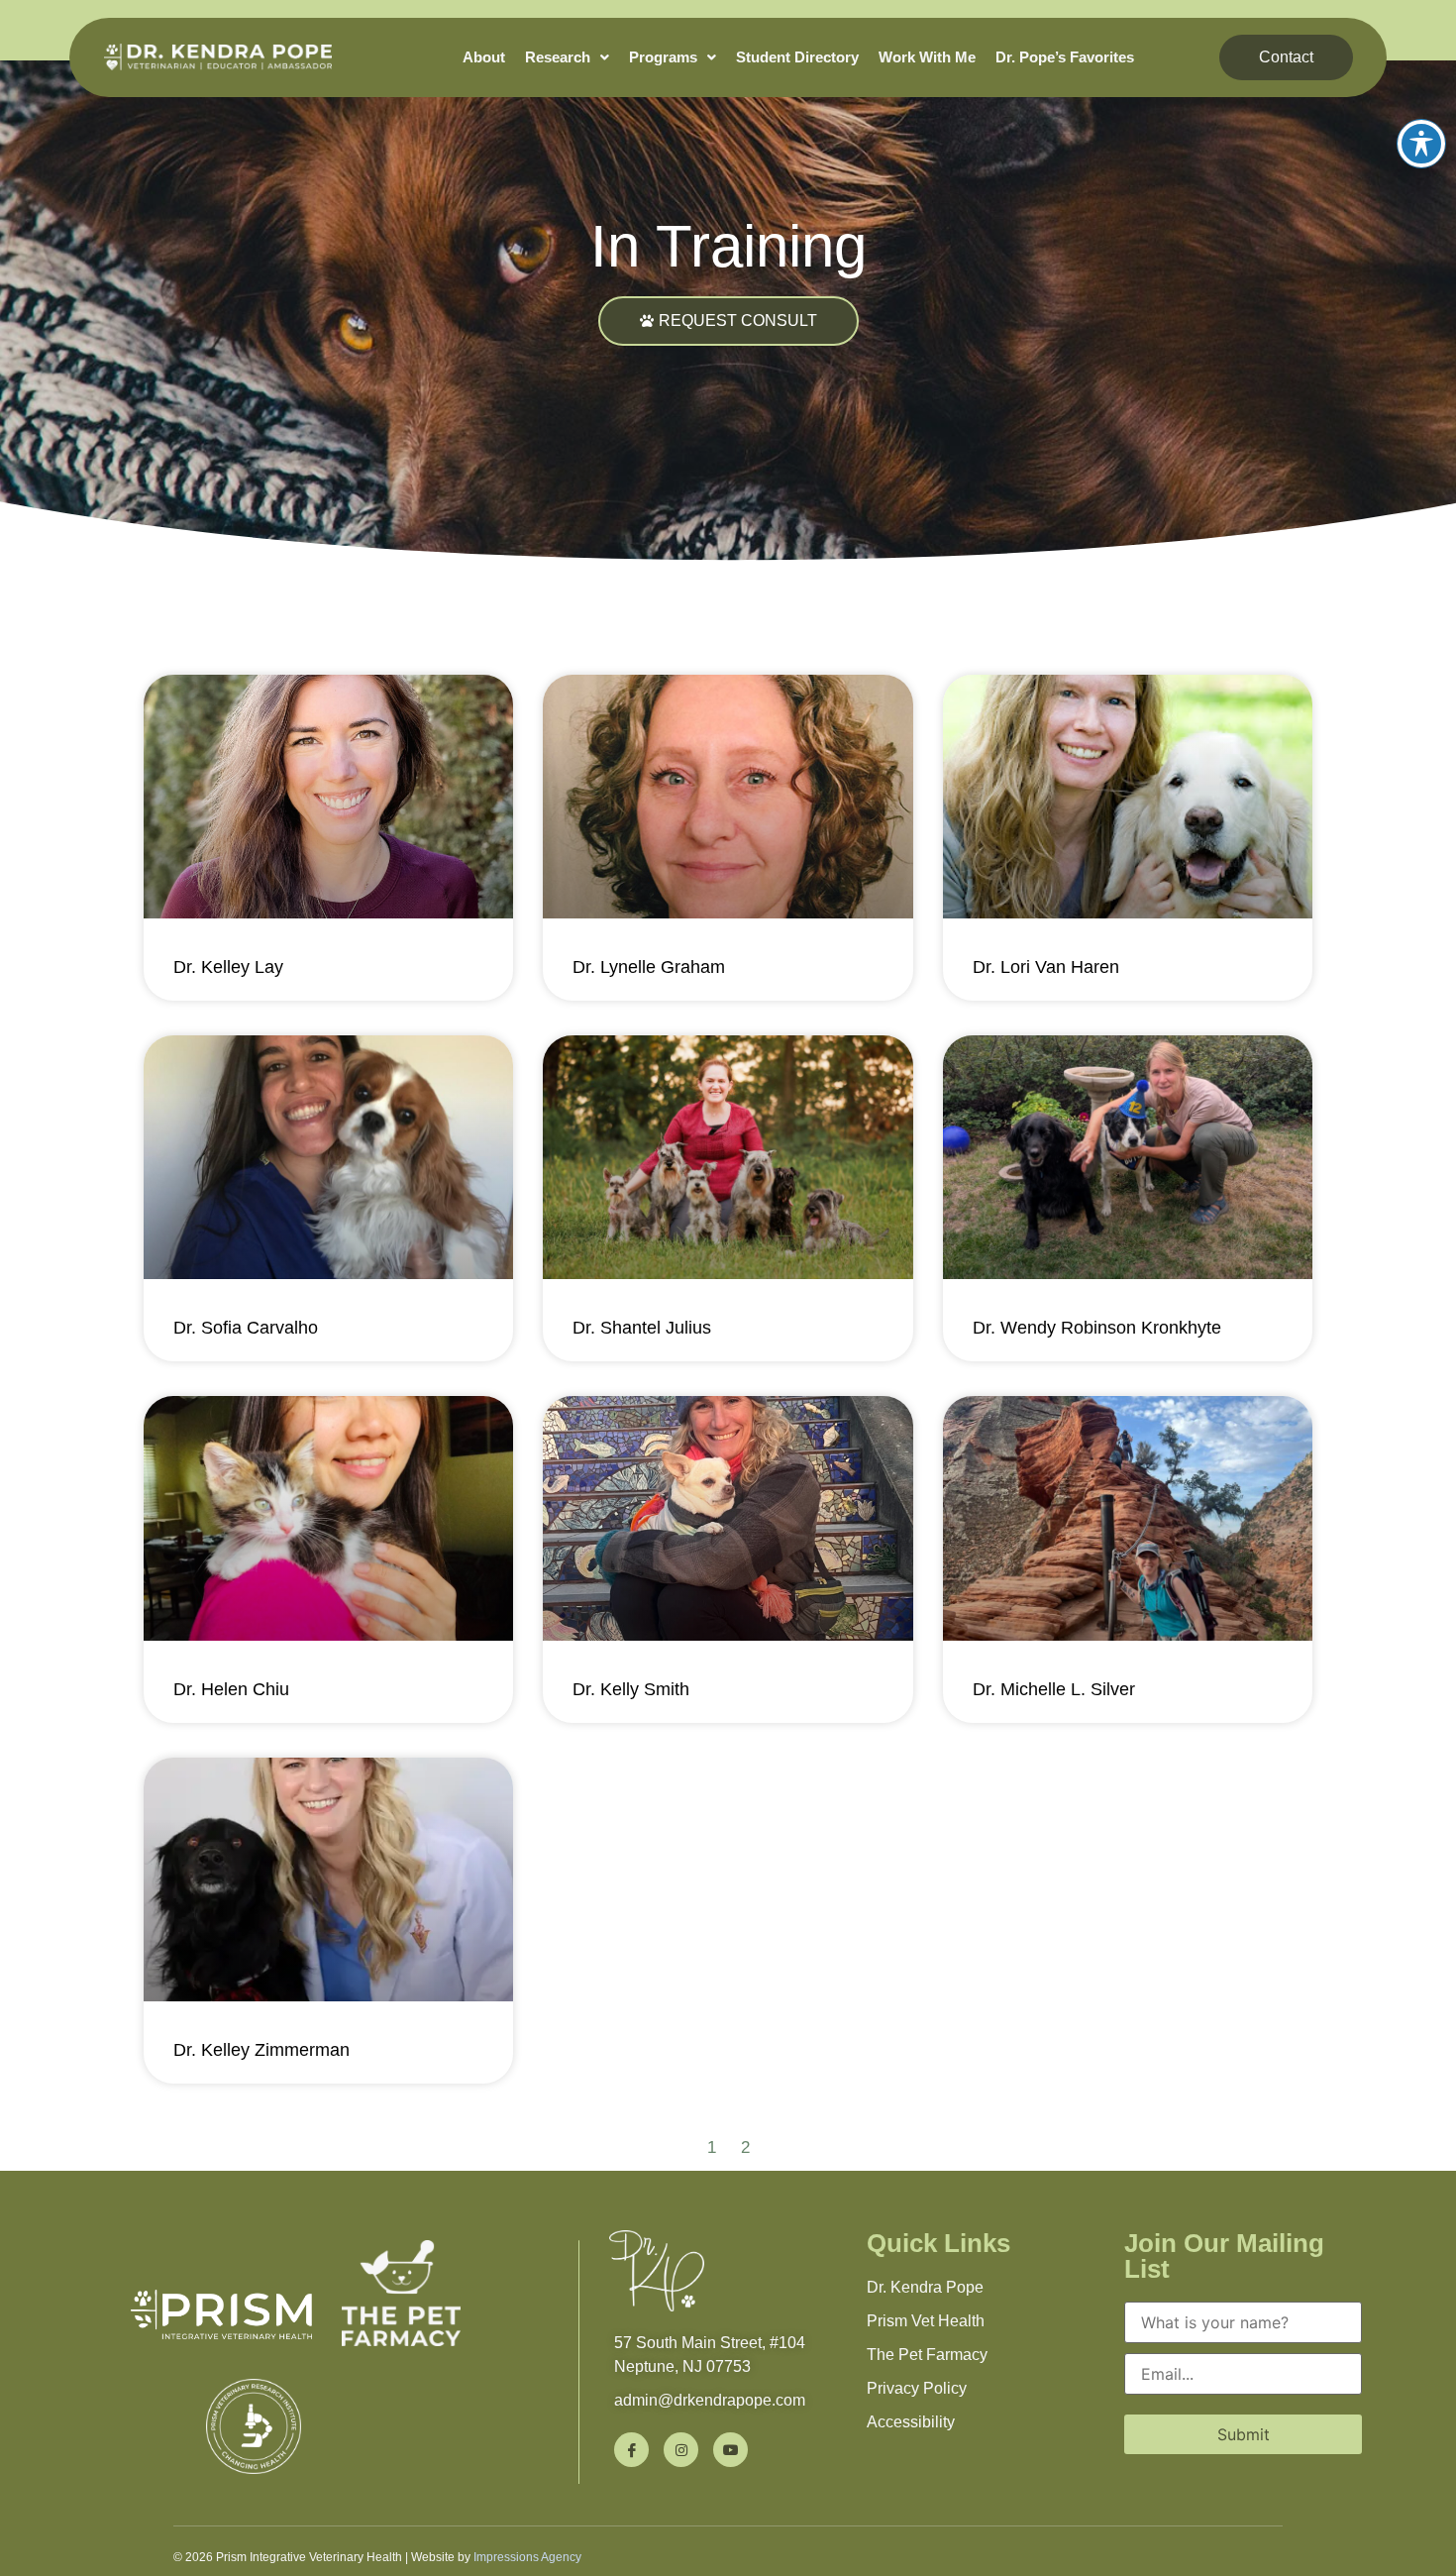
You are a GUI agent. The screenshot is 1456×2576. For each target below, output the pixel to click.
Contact (1286, 57)
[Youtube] (730, 2450)
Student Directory (797, 57)
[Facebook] (631, 2450)
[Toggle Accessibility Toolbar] (1421, 144)
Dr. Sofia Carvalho (246, 1328)
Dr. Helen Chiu (231, 1689)
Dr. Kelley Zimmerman (261, 2050)
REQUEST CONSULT (738, 321)
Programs (663, 57)
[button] (567, 57)
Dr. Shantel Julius (642, 1328)
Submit (1244, 2434)
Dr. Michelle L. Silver (1054, 1689)
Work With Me (927, 57)
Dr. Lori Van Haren (1046, 967)
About (484, 57)
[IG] (681, 2450)
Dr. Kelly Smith (631, 1689)
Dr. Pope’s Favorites (1065, 57)
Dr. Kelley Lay (228, 967)
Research (558, 57)
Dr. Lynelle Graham (649, 967)
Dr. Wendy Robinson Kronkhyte (1097, 1328)
